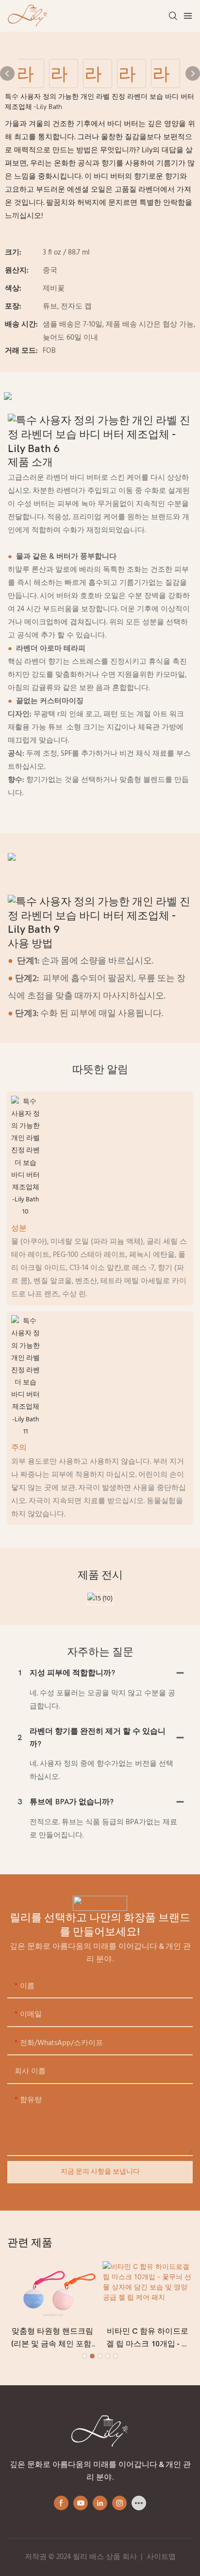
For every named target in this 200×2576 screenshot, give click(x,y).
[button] (84, 2356)
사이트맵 (161, 2557)
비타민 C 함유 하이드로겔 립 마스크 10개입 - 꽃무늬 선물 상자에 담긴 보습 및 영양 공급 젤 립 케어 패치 (148, 2339)
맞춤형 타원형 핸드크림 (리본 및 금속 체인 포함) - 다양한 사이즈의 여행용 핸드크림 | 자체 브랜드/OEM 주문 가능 (52, 2339)
